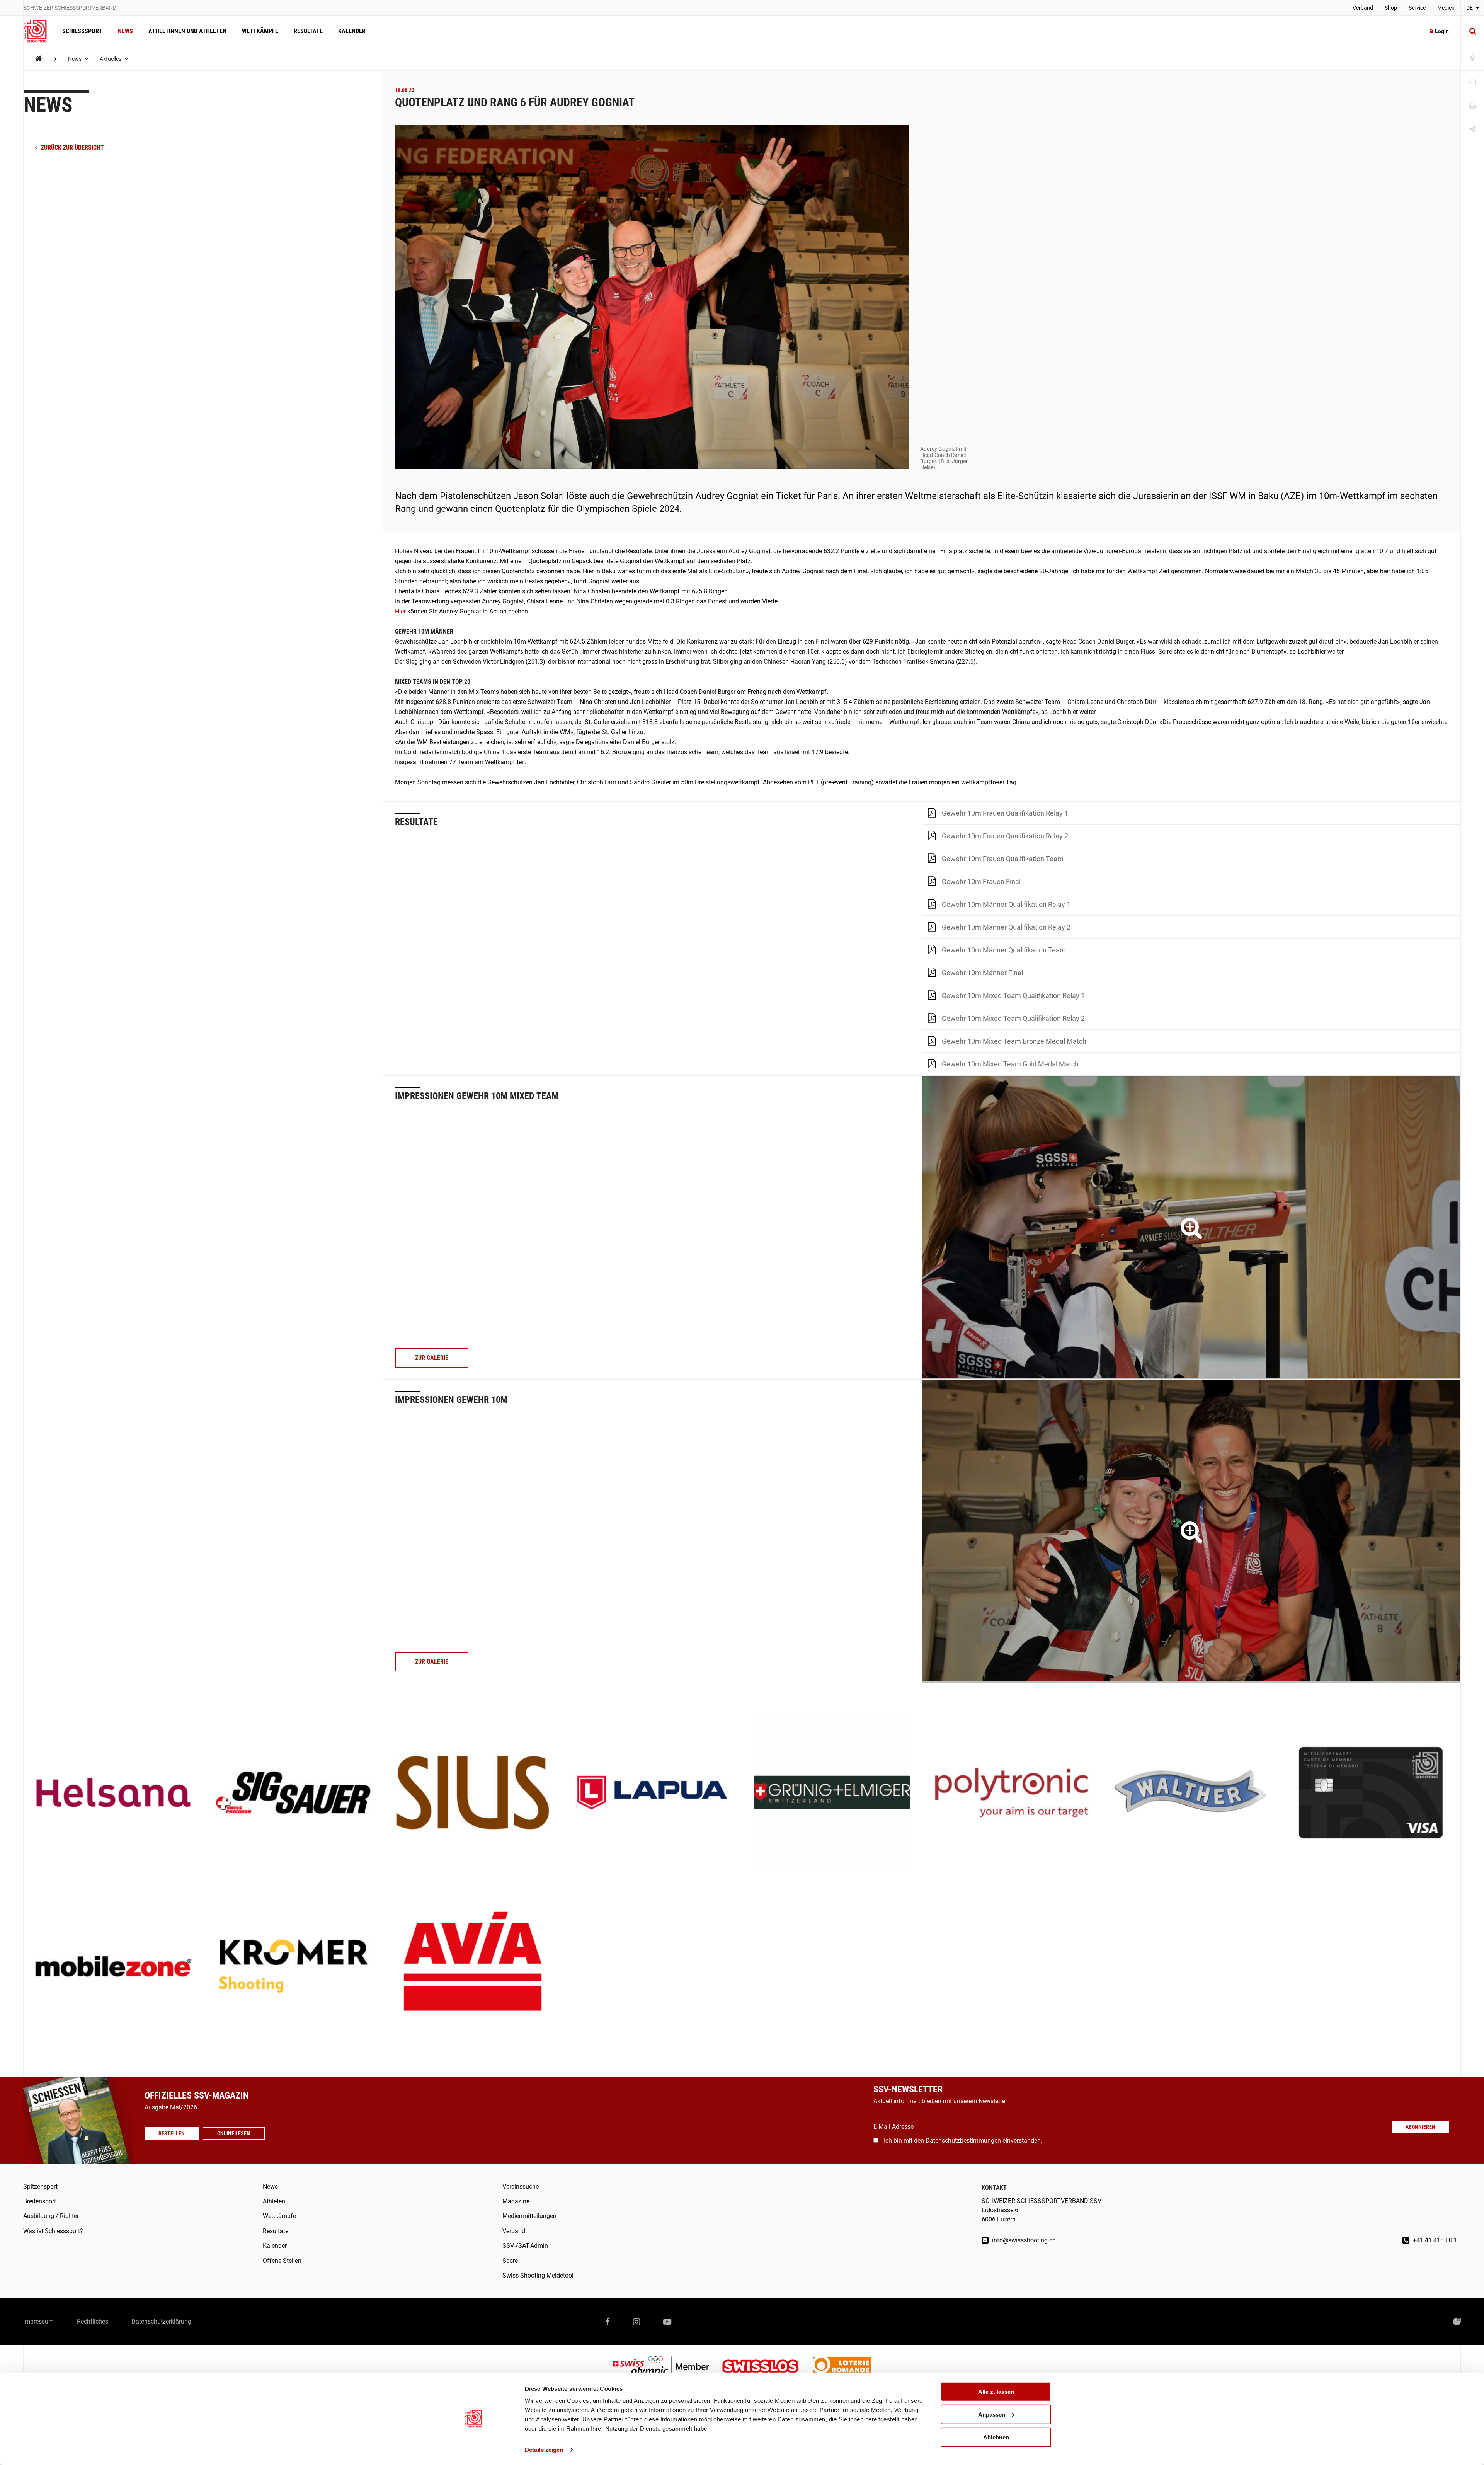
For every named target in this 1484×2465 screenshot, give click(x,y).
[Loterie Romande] (842, 2367)
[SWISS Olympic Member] (667, 2367)
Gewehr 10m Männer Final (982, 973)
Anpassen (992, 2415)
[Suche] (1472, 31)
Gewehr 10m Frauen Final (981, 882)
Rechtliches (93, 2321)
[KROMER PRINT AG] (293, 1967)
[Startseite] (39, 31)
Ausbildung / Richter (51, 2216)
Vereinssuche (521, 2186)
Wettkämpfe (260, 31)
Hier (400, 611)
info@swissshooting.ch (1023, 2240)
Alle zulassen (996, 2392)
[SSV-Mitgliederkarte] (1371, 1793)
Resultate (308, 31)
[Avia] (473, 1967)
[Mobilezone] (113, 1967)
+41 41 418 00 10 (1436, 2240)
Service (1417, 8)
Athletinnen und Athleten (187, 31)
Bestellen (172, 2133)
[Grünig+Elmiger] (832, 1793)
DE (1470, 8)
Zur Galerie (432, 1358)
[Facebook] (608, 2322)
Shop (1391, 8)
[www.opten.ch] (1457, 2322)
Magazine (516, 2201)
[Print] (1472, 106)
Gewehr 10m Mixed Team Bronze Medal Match (1014, 1041)
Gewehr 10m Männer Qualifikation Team (1004, 950)
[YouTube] (667, 2322)
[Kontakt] (1472, 83)
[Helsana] (113, 1793)
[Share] (1472, 130)
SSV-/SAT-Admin (525, 2246)
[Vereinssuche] (1472, 59)
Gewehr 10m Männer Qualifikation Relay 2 (1006, 927)
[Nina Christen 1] (1191, 1227)
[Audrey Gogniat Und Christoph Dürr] (1191, 1531)
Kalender (352, 31)
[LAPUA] (652, 1793)
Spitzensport (40, 2186)
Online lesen (234, 2133)
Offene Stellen (282, 2261)
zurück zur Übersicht (72, 147)
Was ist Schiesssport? (53, 2231)
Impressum (38, 2321)
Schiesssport (82, 31)
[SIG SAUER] (293, 1793)
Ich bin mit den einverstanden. (963, 2140)
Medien (1446, 8)
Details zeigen (544, 2450)
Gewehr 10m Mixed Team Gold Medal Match (1010, 1064)
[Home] (39, 59)
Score (510, 2261)
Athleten (274, 2201)
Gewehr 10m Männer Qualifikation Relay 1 (1006, 904)
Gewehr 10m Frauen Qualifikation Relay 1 (1005, 813)
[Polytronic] (1012, 1793)
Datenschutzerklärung (161, 2321)
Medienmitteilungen (529, 2216)
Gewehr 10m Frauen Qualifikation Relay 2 (1005, 836)
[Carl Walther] (1191, 1793)
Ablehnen (996, 2437)
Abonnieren (1420, 2127)
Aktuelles (111, 59)
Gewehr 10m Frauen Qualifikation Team (1003, 859)
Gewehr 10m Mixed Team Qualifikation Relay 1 (1013, 996)
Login (1442, 31)
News (125, 31)
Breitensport (40, 2201)
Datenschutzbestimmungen (963, 2140)
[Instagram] (636, 2322)
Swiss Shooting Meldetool (538, 2275)
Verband (1363, 8)
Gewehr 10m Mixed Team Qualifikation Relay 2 (1013, 1018)
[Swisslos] (767, 2367)
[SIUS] (473, 1793)
